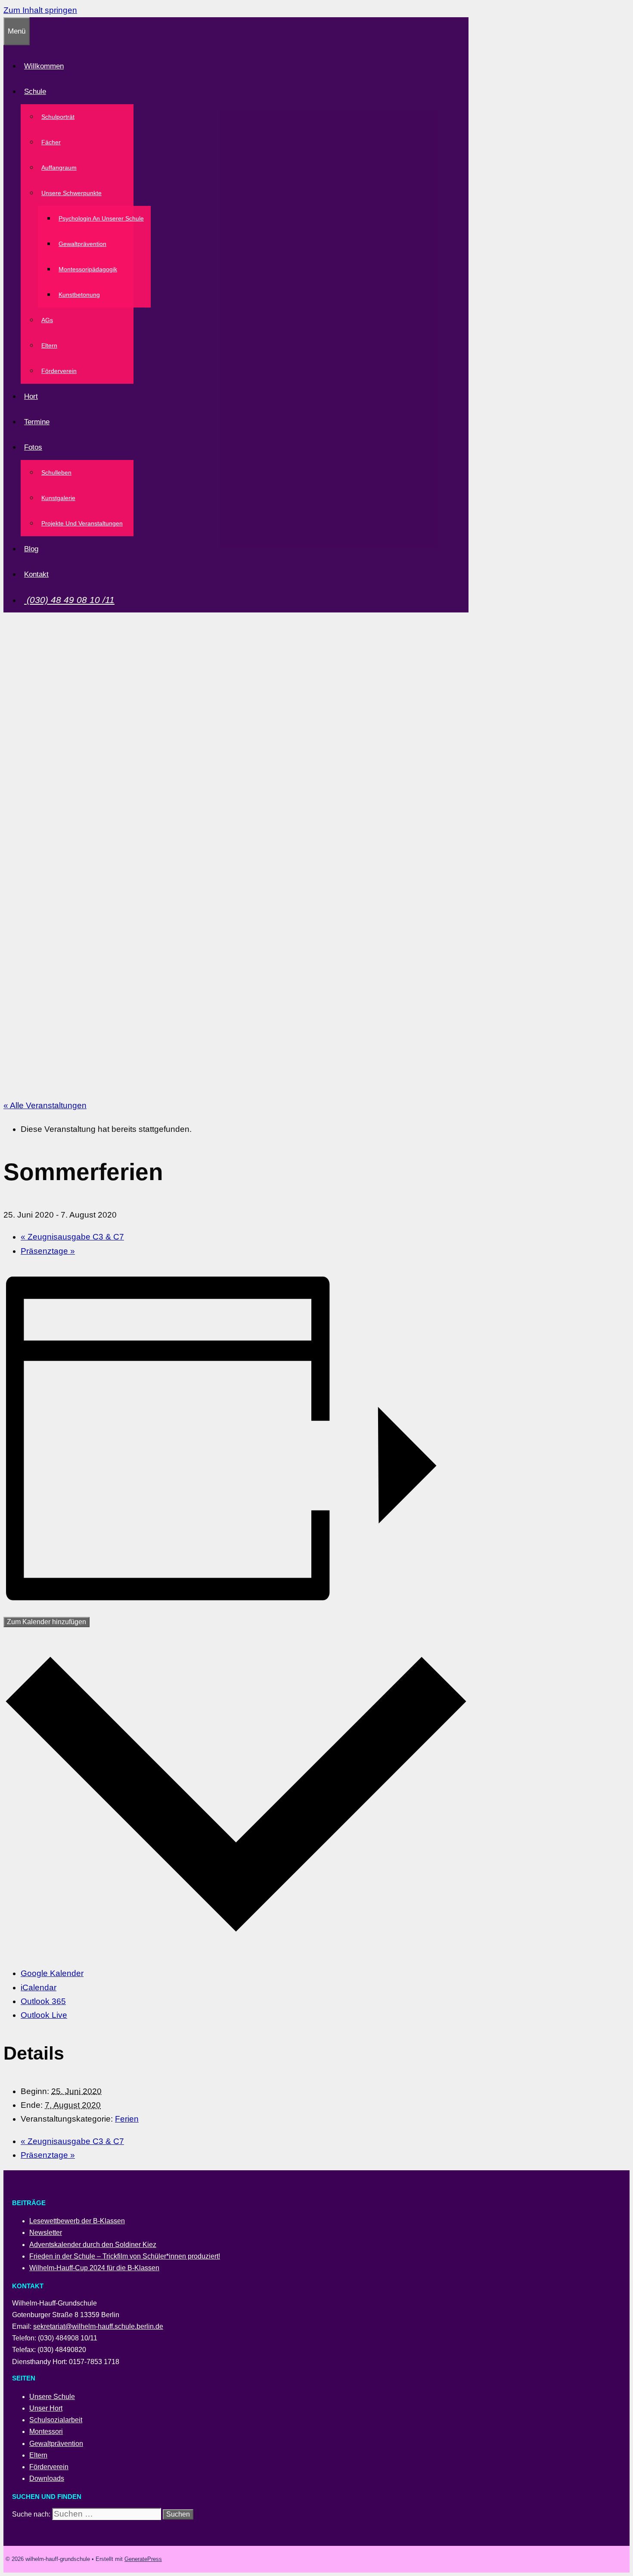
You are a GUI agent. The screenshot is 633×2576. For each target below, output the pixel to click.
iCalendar (39, 1987)
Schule (35, 92)
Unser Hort (46, 2408)
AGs (47, 320)
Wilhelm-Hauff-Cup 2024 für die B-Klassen (94, 2268)
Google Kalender (52, 1973)
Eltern (49, 345)
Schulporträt (58, 117)
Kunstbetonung (79, 295)
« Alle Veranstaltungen (45, 1105)
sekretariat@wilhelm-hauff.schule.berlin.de (98, 2326)
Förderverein (59, 371)
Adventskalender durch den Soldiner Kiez (93, 2245)
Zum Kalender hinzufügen (47, 1622)
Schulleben (56, 472)
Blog (31, 549)
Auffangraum (59, 168)
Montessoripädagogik (88, 269)
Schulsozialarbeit (56, 2420)
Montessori (46, 2432)
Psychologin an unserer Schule (101, 218)
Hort (31, 396)
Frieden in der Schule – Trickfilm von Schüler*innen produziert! (125, 2256)
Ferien (127, 2119)
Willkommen (44, 66)
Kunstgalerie (58, 498)
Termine (37, 422)
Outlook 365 (43, 2001)
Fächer (51, 142)
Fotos (33, 447)
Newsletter (46, 2233)
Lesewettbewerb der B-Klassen (77, 2221)
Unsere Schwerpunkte (71, 193)
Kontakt (36, 574)
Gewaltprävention (82, 244)
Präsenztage (48, 1251)
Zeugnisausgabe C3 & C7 (72, 1237)
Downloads (47, 2478)
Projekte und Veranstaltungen (82, 523)
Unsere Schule (52, 2397)
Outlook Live (44, 2015)
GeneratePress (143, 2559)
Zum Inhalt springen (40, 10)
